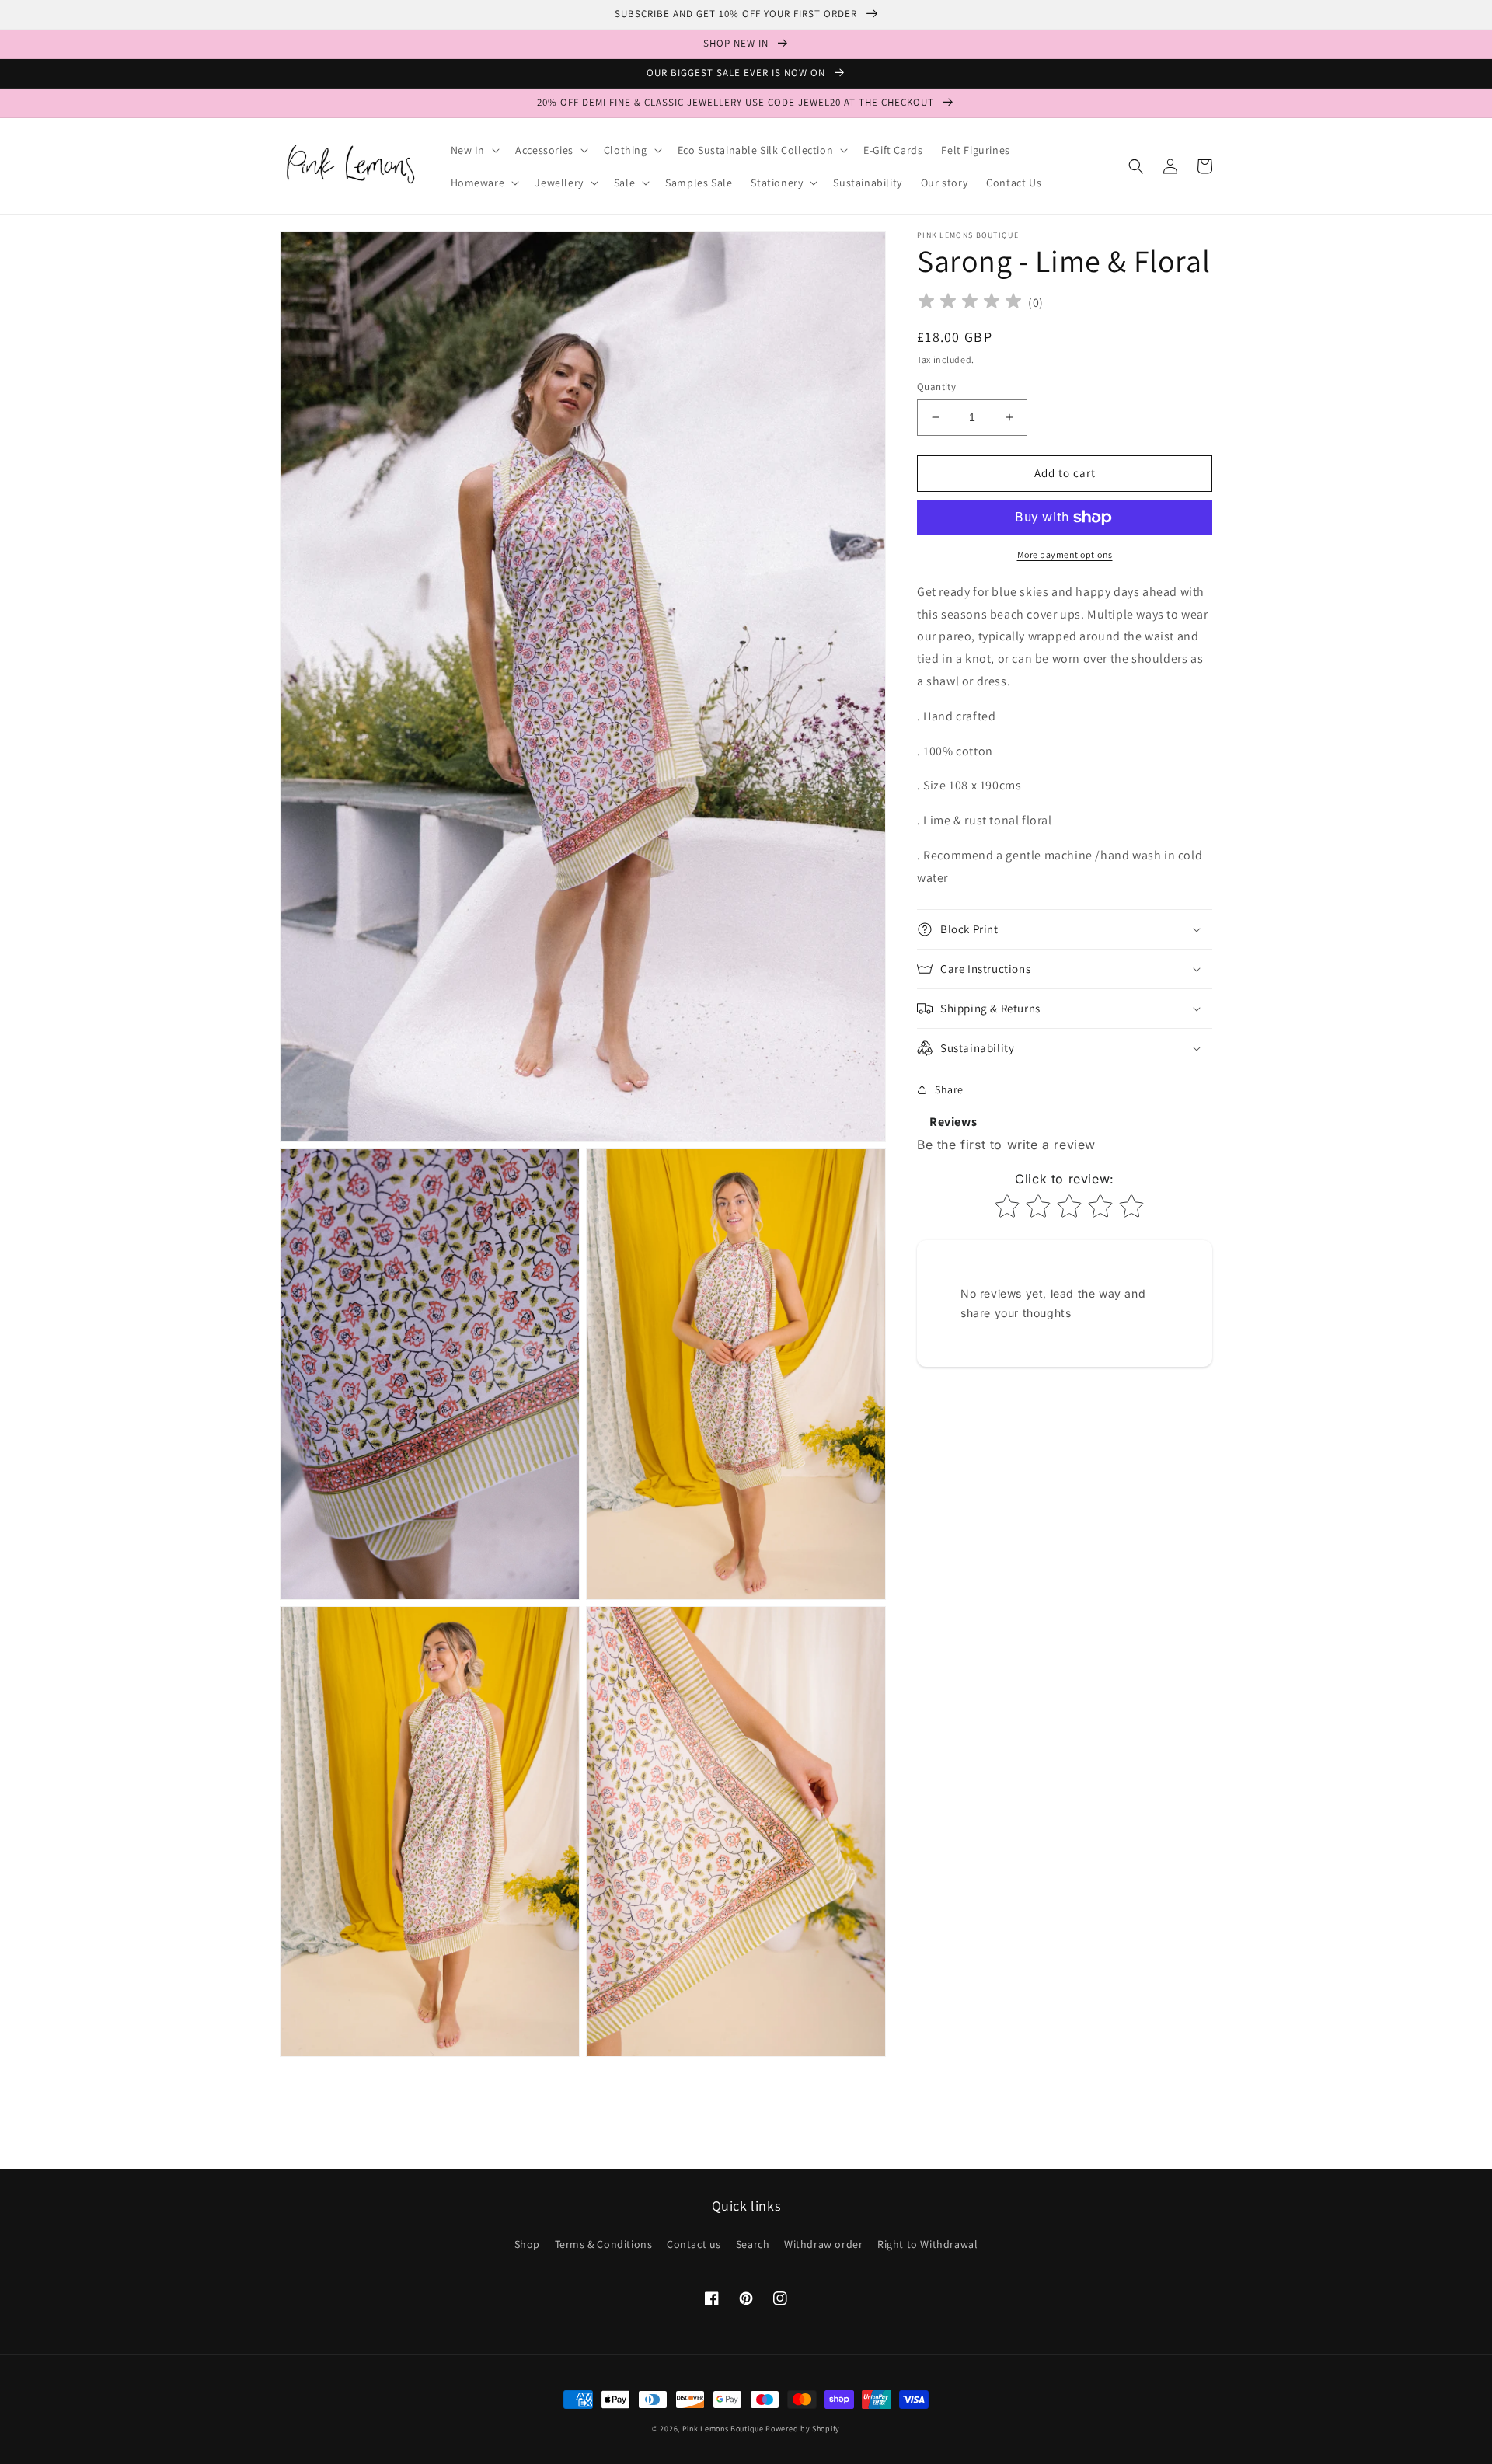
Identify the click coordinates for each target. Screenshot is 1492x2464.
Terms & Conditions (604, 2244)
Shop (527, 2244)
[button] (474, 150)
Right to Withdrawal (927, 2244)
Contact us (694, 2244)
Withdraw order (823, 2244)
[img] (970, 303)
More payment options (1065, 554)
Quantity (936, 387)
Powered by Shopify (803, 2429)
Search (753, 2244)
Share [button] (949, 1089)
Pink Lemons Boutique (723, 2429)
